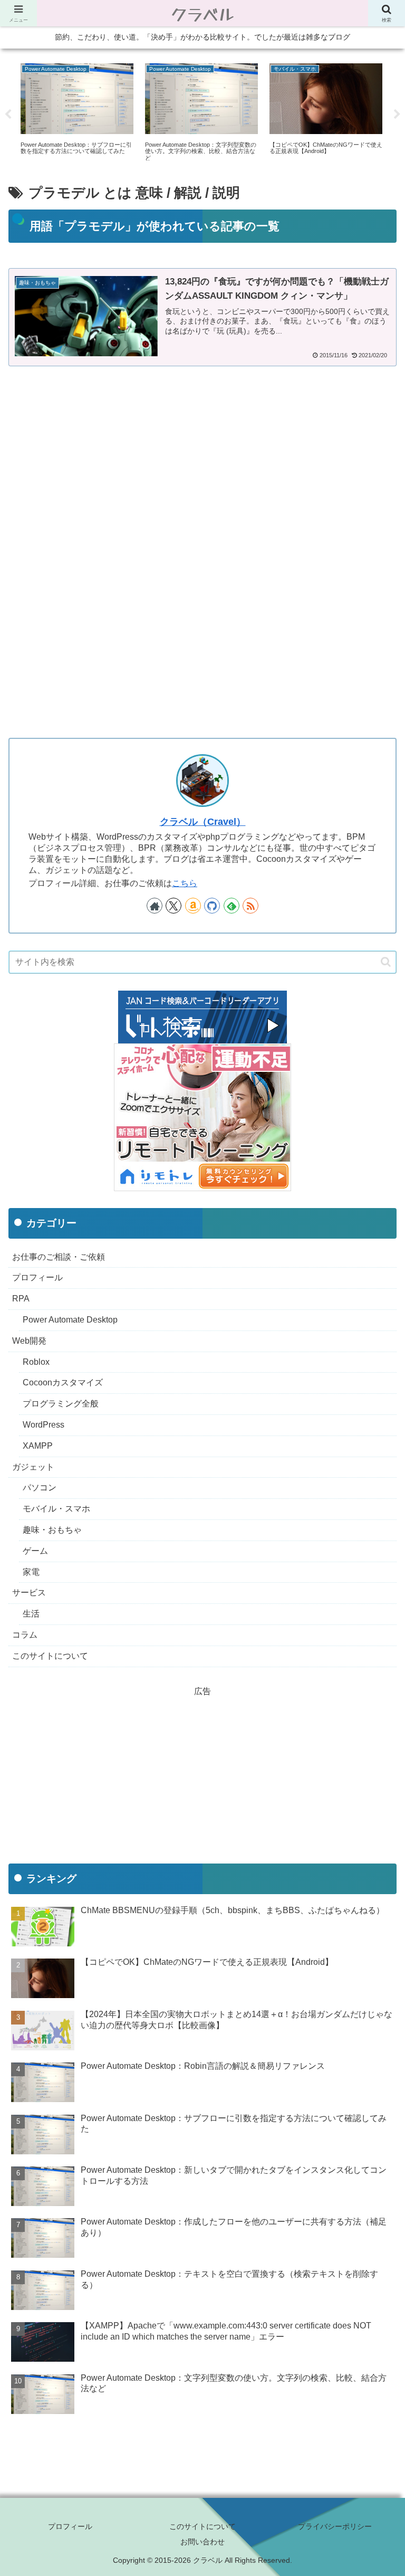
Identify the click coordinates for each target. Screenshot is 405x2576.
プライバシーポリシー (335, 2526)
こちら (185, 883)
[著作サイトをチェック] (155, 906)
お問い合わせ (202, 2542)
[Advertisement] (202, 465)
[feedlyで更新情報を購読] (232, 906)
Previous (8, 115)
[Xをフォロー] (173, 906)
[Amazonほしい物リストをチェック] (193, 906)
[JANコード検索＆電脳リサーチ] (202, 1016)
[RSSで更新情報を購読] (250, 906)
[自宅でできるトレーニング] (202, 1116)
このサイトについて (202, 2526)
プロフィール (70, 2526)
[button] (386, 962)
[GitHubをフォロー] (212, 906)
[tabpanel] (77, 113)
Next (397, 115)
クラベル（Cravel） (203, 822)
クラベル (203, 13)
